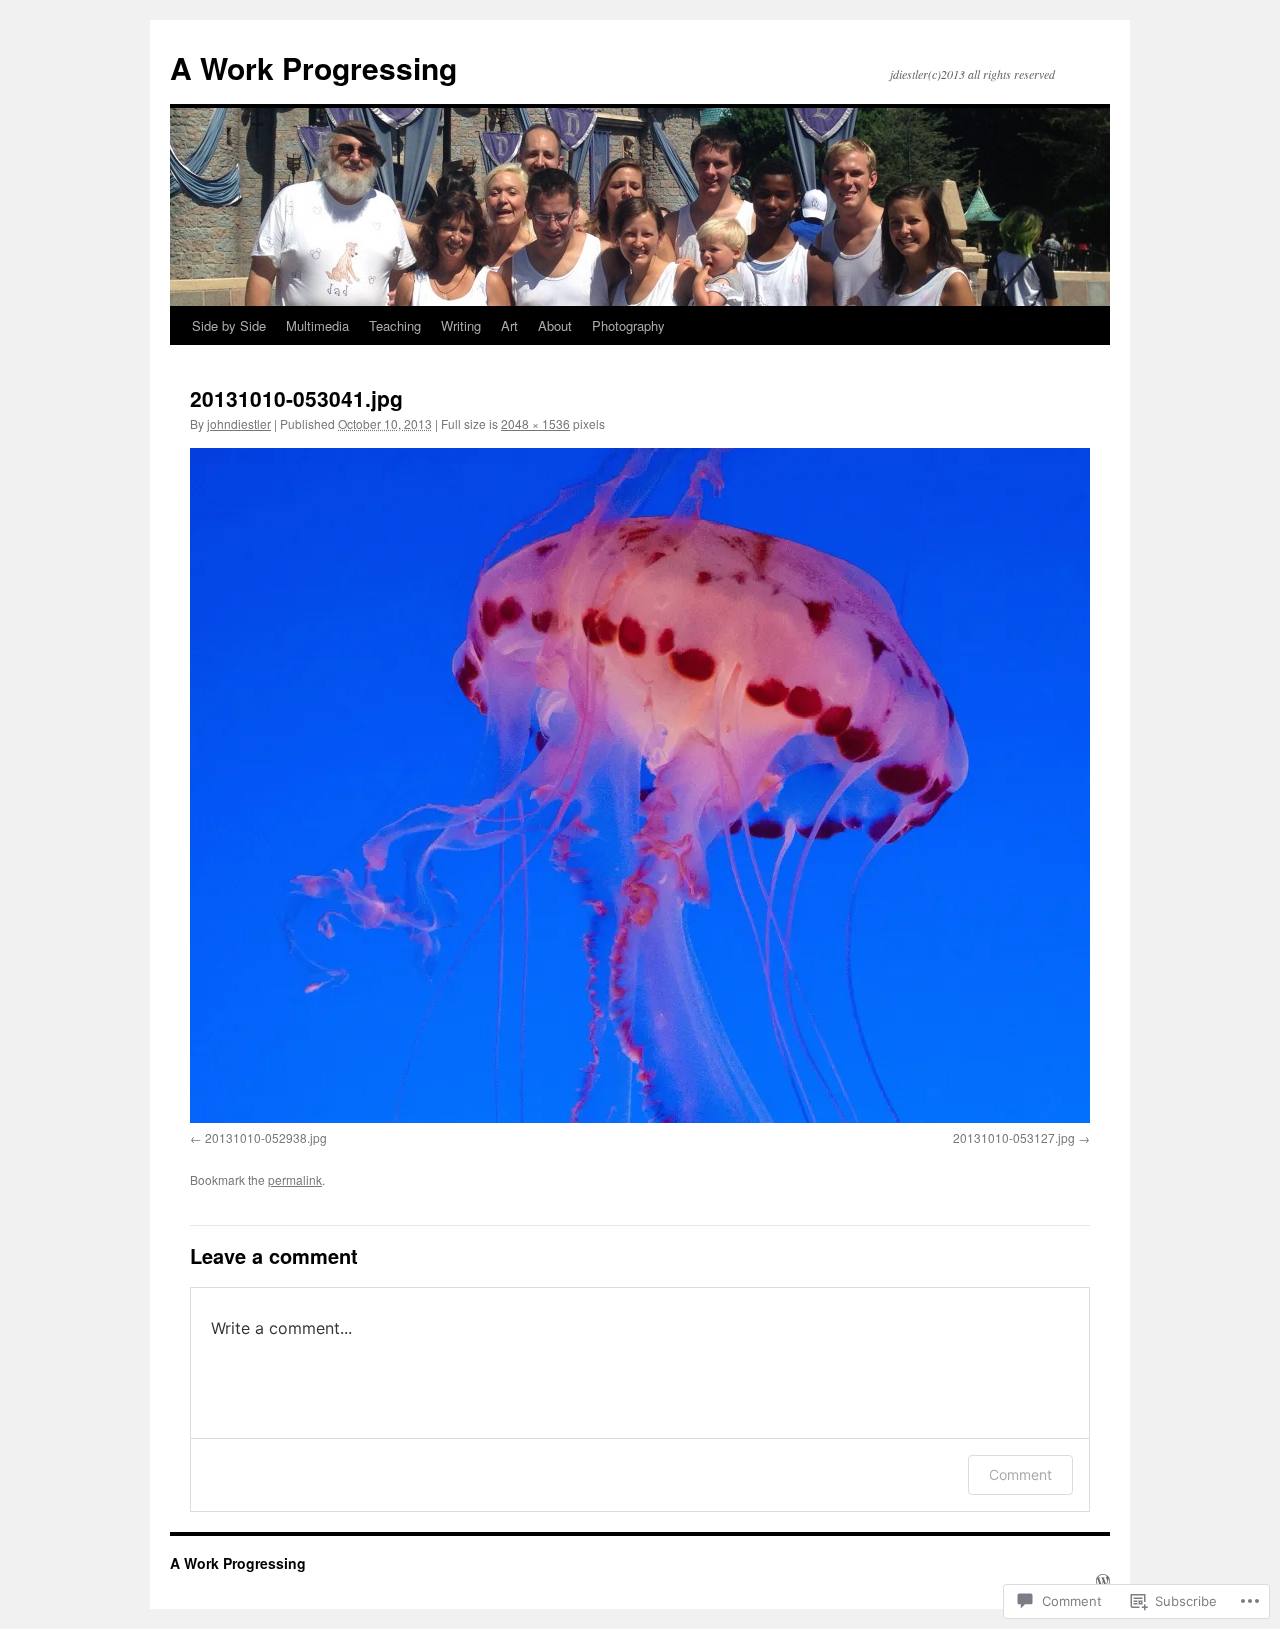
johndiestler (239, 423)
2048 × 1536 (535, 423)
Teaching (395, 325)
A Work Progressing (313, 67)
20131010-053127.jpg (1014, 1137)
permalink (295, 1179)
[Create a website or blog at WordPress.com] (1103, 1581)
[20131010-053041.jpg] (640, 785)
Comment (1020, 1474)
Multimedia (317, 325)
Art (509, 325)
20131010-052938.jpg (266, 1137)
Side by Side (229, 325)
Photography (628, 325)
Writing (461, 325)
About (555, 325)
